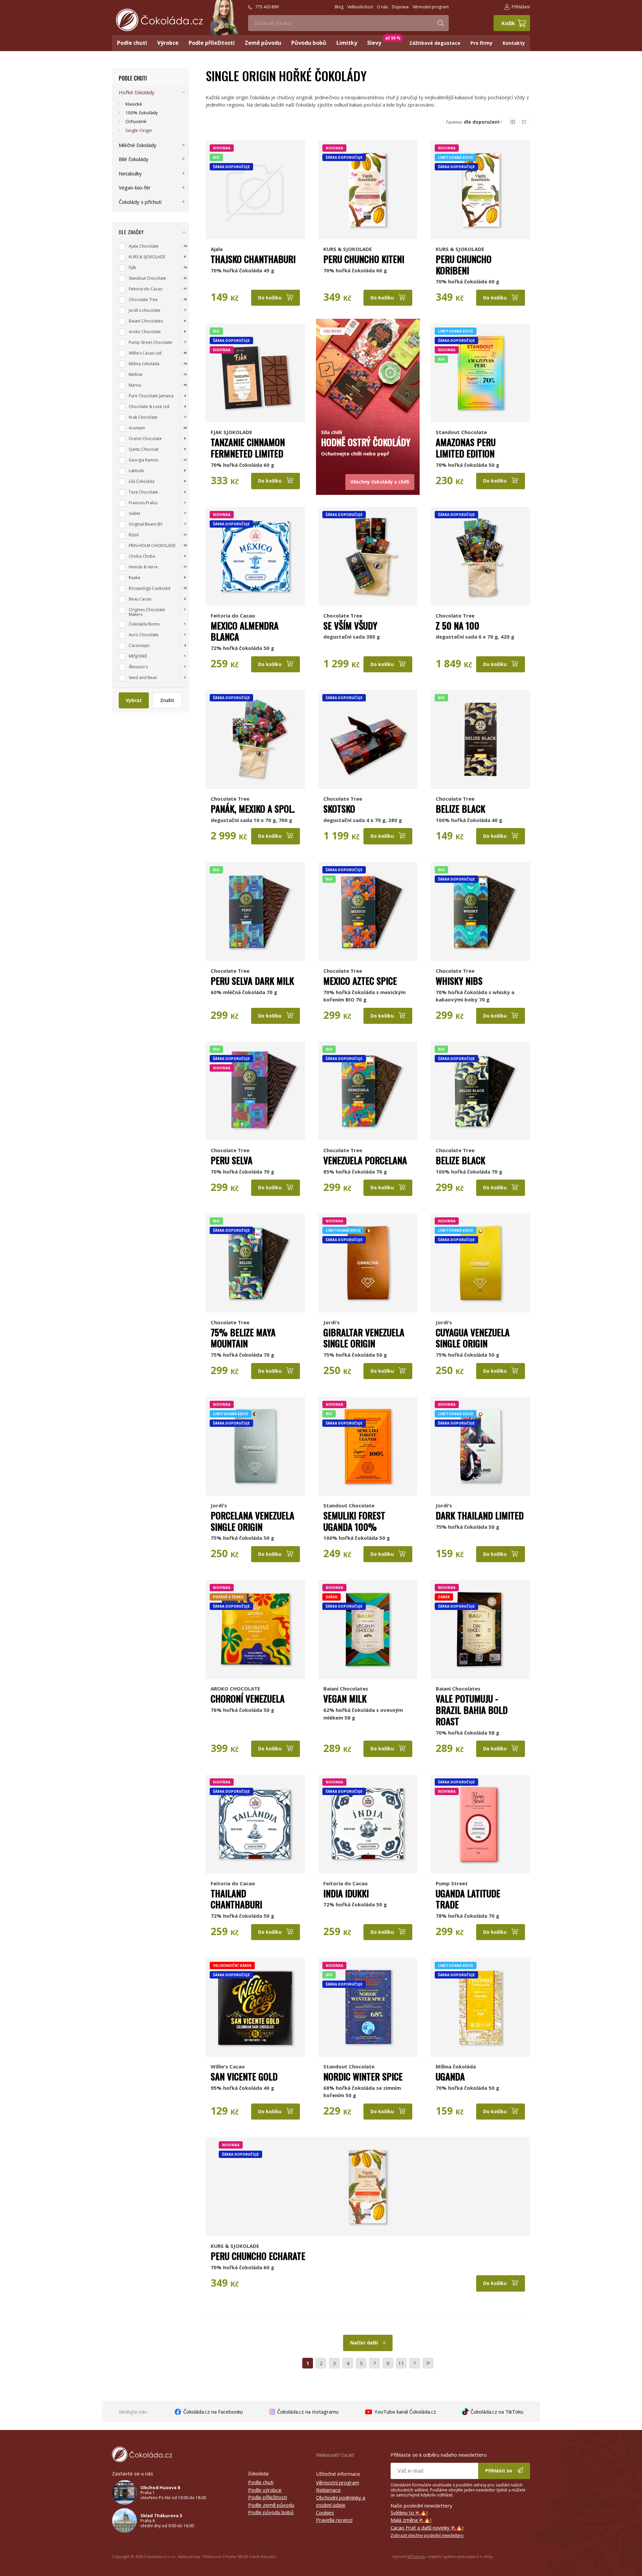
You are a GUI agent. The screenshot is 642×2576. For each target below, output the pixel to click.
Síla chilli (332, 432)
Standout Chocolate (461, 432)
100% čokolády (142, 113)
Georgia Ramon (144, 460)
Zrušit (167, 700)
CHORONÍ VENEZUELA (248, 1699)
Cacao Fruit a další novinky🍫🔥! (427, 2528)
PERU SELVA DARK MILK (252, 981)
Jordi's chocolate (145, 310)
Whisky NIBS (459, 981)
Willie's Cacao (228, 2066)
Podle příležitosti (267, 2497)
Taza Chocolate (143, 492)
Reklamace (328, 2490)
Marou (135, 385)
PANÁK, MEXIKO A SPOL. (253, 809)
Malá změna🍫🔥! (411, 2520)
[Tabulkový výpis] (513, 122)
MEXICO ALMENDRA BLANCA (245, 631)
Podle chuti (133, 78)
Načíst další (365, 2343)
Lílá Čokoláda (142, 481)
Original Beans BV (146, 524)
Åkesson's (138, 667)
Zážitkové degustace (435, 43)
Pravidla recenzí (334, 2520)
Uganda (450, 2076)
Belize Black (460, 809)
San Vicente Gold (244, 2076)
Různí (134, 535)
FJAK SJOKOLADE (231, 432)
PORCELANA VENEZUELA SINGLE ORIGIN (252, 1521)
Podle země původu (271, 2505)
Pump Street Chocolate (150, 342)
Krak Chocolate (143, 417)
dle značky (131, 232)
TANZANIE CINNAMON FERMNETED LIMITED (248, 448)
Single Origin (139, 130)
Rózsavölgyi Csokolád (149, 588)
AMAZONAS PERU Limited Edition (466, 448)
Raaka (134, 578)
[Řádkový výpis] (524, 122)
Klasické (134, 104)
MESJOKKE (138, 656)
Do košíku (271, 298)
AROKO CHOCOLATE (235, 1688)
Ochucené (136, 121)
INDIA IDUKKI (346, 1893)
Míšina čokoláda (456, 2066)
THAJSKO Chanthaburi (253, 259)
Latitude (136, 471)
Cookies (325, 2513)
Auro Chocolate (144, 635)
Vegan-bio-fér (135, 187)
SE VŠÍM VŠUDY (350, 626)
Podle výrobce (265, 2490)
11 (401, 2363)
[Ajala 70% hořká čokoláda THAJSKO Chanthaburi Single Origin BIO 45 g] (255, 190)
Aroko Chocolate (145, 332)
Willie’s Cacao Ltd (145, 353)
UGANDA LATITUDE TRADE (468, 1899)
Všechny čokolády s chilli (380, 482)
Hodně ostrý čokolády (366, 442)
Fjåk (132, 267)
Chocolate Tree (343, 616)
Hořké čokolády (137, 92)
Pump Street (452, 1883)
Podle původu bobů (271, 2512)
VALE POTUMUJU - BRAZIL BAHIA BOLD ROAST (472, 1710)
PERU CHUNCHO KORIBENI (464, 265)
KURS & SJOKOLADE (348, 249)
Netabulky (130, 173)
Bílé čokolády (134, 159)
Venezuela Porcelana (365, 1160)
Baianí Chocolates (346, 1688)
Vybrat (134, 700)
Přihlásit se (499, 2471)
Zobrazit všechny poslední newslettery (427, 2535)
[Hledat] (441, 23)
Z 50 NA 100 (457, 626)
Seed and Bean (143, 677)
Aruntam (137, 428)
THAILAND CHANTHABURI (236, 1899)
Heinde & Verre (143, 567)
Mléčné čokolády (138, 145)
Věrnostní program (338, 2482)
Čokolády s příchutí (140, 202)
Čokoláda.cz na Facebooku (212, 2412)
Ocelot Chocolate (145, 439)
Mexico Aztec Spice (360, 981)
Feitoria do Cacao (233, 616)
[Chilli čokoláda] (368, 373)
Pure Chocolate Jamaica (151, 396)
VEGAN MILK (345, 1699)
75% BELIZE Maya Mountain (243, 1338)
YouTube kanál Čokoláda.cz (405, 2412)
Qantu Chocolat (144, 449)
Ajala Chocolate (144, 246)
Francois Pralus (143, 503)
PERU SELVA (232, 1160)
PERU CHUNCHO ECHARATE (258, 2256)
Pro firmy (481, 43)
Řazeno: (473, 122)
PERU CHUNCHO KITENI (364, 259)
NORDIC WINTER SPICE (363, 2076)
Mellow (135, 374)
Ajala (217, 249)
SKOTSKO (339, 809)
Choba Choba (142, 556)
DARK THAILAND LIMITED (480, 1515)
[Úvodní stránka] (159, 20)
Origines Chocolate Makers (147, 612)
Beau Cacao (140, 599)
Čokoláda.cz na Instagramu (307, 2412)
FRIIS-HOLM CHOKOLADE (152, 546)
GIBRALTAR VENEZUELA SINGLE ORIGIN (364, 1338)
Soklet (134, 513)
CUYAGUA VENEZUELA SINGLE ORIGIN (473, 1338)
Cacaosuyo (139, 645)
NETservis (416, 2556)
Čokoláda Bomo (144, 624)
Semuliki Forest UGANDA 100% (354, 1521)
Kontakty (514, 43)
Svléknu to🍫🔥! (409, 2513)
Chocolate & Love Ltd (149, 406)
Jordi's (332, 1322)
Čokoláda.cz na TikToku (496, 2412)
